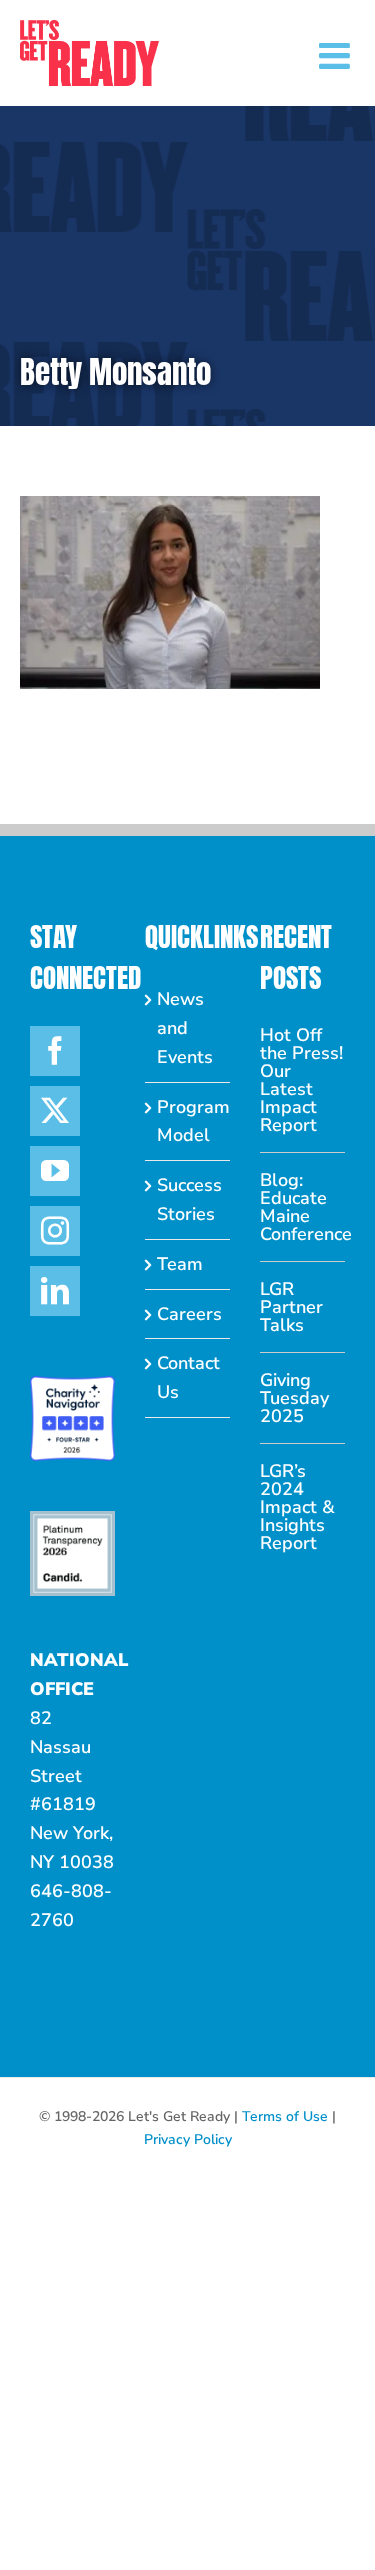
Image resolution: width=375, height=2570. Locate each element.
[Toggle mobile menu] (337, 56)
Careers (188, 1314)
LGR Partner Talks (291, 1307)
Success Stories (188, 1199)
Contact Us (188, 1377)
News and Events (185, 1028)
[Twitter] (55, 1111)
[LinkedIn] (55, 1291)
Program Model (188, 1121)
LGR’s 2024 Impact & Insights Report (297, 1507)
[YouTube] (55, 1171)
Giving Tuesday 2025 (294, 1398)
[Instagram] (55, 1231)
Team (180, 1264)
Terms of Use (285, 2116)
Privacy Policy (188, 2139)
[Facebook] (55, 1051)
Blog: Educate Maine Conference (302, 1207)
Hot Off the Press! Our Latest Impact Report (301, 1080)
